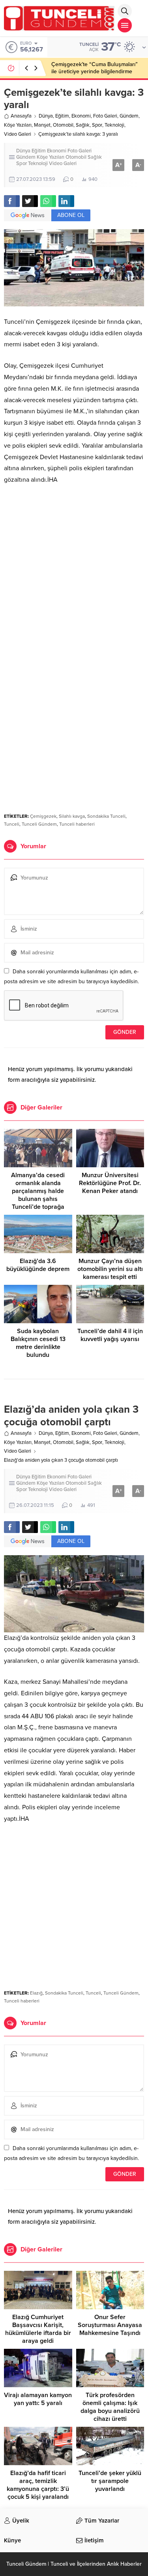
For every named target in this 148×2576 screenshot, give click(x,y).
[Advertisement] (74, 570)
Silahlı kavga (72, 816)
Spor (97, 125)
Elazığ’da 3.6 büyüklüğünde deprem (38, 1265)
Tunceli (12, 824)
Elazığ (36, 1993)
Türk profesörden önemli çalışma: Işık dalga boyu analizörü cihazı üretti (110, 2407)
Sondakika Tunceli (106, 816)
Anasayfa (21, 116)
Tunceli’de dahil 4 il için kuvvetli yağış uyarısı (110, 1335)
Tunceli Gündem (39, 824)
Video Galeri (18, 134)
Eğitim (62, 116)
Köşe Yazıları (18, 125)
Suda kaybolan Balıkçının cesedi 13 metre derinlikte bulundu (38, 1343)
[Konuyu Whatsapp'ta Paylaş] (48, 201)
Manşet (42, 125)
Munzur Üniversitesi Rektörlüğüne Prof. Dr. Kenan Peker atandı (110, 1183)
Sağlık (83, 125)
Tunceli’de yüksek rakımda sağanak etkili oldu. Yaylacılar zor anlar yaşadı (95, 68)
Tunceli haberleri (77, 824)
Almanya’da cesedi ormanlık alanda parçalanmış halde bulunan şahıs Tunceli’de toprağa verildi (38, 1195)
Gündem (129, 116)
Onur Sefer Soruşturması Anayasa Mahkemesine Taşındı (110, 2325)
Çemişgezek (43, 816)
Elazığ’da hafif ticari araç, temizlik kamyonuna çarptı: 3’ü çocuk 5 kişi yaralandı (38, 2485)
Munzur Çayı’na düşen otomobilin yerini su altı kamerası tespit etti (110, 1269)
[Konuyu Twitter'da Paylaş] (30, 201)
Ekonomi (81, 116)
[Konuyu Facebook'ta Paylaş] (12, 201)
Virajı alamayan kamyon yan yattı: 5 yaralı (38, 2399)
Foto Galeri (105, 116)
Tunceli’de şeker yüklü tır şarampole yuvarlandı (110, 2481)
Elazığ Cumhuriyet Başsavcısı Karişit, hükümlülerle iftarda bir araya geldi (38, 2329)
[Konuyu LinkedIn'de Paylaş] (66, 201)
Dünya (46, 116)
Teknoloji (114, 125)
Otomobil (63, 125)
